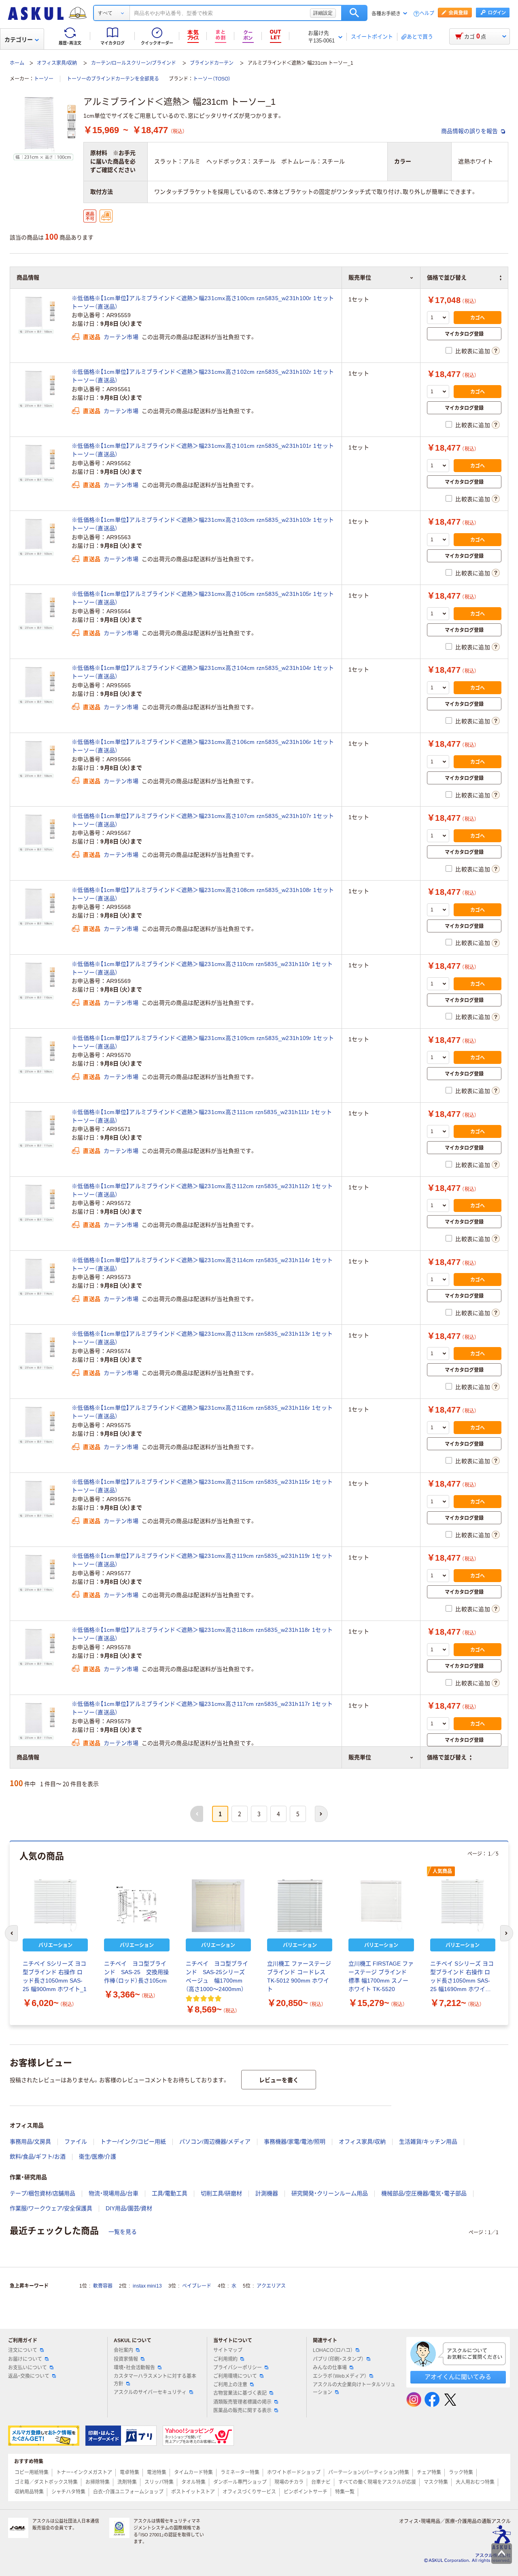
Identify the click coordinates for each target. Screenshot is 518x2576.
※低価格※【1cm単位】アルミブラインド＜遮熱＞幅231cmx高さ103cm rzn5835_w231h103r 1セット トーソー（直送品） (203, 524)
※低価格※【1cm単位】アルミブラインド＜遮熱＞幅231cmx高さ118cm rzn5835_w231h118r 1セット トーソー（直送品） (202, 1634)
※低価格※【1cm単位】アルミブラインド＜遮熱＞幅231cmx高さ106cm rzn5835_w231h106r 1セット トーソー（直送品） (203, 746)
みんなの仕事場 (330, 2368)
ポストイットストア (193, 2492)
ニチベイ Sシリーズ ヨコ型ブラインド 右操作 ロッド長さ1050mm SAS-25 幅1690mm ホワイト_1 (462, 1977)
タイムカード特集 (193, 2472)
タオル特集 (193, 2482)
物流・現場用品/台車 (114, 2193)
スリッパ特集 (159, 2482)
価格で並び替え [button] (447, 1757)
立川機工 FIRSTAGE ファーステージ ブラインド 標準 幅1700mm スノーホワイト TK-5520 (381, 1976)
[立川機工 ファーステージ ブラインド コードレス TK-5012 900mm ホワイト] (300, 1906)
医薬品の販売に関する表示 (242, 2411)
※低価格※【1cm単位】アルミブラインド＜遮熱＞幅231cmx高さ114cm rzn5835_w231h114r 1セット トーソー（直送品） (202, 1264)
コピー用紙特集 (32, 2472)
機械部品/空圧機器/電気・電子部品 (424, 2193)
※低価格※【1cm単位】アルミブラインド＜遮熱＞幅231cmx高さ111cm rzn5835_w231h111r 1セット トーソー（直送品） (202, 1116)
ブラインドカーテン (212, 63)
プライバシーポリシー (238, 2368)
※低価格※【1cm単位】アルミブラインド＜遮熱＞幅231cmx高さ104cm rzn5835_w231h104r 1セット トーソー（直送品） (203, 672)
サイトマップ (228, 2350)
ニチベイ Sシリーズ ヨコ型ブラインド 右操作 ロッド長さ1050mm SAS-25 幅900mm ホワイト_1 (55, 1976)
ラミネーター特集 (240, 2472)
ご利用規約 (225, 2359)
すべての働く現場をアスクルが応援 (377, 2482)
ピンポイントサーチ (306, 2492)
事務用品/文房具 (30, 2142)
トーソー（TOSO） (212, 79)
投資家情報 (126, 2359)
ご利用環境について (235, 2376)
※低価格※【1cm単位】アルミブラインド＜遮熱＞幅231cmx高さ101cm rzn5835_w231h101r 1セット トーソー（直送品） (203, 450)
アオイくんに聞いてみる (458, 2377)
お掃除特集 (98, 2482)
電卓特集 (129, 2472)
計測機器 (267, 2193)
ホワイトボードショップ (294, 2472)
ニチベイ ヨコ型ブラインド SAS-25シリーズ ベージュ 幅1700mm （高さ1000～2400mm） (218, 1976)
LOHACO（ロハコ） (333, 2350)
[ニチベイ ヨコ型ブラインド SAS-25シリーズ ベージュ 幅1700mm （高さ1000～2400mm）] (218, 1906)
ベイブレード (197, 2286)
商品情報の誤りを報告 (470, 131)
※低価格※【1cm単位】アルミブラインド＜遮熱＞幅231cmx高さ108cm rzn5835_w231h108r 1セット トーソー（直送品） (203, 894)
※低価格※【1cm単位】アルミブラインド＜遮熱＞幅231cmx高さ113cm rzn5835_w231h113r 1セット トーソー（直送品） (202, 1338)
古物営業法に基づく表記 (240, 2393)
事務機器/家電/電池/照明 (295, 2142)
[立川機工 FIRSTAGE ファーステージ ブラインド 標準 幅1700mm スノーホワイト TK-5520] (381, 1906)
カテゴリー (19, 40)
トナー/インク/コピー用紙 (133, 2142)
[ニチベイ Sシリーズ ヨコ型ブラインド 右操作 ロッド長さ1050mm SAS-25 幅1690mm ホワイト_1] (463, 1906)
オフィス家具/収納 (57, 63)
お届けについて (25, 2359)
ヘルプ (427, 14)
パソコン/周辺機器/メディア (215, 2142)
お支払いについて (28, 2368)
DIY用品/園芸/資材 (129, 2208)
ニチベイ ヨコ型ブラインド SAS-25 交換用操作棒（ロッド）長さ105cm (136, 1972)
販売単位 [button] (360, 1757)
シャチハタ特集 (68, 2492)
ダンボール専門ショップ (240, 2482)
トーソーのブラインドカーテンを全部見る (113, 79)
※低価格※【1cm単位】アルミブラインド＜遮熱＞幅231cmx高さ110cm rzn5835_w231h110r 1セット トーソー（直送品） (202, 968)
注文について (23, 2350)
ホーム (17, 63)
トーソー (44, 79)
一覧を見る (123, 2232)
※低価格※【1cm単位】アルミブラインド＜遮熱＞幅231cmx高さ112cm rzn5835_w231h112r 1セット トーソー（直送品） (202, 1190)
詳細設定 (323, 13)
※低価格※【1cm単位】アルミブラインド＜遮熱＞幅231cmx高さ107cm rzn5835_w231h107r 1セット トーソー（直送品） (203, 820)
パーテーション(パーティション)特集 (369, 2472)
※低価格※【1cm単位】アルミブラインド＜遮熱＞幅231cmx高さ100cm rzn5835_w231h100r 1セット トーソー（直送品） (203, 302)
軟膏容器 (103, 2286)
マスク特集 (436, 2482)
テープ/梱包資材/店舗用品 (42, 2193)
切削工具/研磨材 (221, 2193)
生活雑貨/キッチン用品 (428, 2142)
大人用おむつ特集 (475, 2482)
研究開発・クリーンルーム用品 (330, 2193)
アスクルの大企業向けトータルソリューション (354, 2389)
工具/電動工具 (170, 2193)
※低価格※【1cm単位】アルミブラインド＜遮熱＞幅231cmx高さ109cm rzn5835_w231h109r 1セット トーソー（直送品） (203, 1042)
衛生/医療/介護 (98, 2157)
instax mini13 (147, 2286)
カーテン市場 (121, 337)
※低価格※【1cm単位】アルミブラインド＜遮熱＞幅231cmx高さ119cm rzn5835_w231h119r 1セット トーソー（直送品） (202, 1560)
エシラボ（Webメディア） (340, 2376)
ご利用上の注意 (230, 2385)
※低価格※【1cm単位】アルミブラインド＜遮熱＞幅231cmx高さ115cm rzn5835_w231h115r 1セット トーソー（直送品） (202, 1486)
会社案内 (123, 2350)
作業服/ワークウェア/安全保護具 (51, 2208)
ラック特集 (461, 2472)
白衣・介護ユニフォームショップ (128, 2492)
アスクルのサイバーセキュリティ (150, 2392)
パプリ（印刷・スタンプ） (338, 2359)
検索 (354, 13)
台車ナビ (321, 2482)
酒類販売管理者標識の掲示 (242, 2402)
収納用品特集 (29, 2492)
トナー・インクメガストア (84, 2472)
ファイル (76, 2142)
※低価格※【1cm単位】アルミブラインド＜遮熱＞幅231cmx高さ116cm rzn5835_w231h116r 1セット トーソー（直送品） (202, 1412)
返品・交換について (29, 2376)
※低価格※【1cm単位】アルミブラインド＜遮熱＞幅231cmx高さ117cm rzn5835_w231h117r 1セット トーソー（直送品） (202, 1708)
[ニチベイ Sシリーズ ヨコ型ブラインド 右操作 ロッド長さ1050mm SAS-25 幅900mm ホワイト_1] (55, 1906)
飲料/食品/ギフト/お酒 (38, 2157)
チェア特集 (429, 2472)
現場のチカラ (289, 2482)
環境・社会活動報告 (134, 2368)
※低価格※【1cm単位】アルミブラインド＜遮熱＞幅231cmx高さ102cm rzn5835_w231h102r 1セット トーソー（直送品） (203, 376)
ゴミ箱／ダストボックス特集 (46, 2482)
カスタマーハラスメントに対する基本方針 (155, 2380)
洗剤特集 (127, 2482)
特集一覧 (345, 2492)
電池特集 (157, 2472)
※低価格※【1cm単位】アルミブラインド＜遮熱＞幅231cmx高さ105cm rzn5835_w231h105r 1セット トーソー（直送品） (203, 598)
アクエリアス (271, 2286)
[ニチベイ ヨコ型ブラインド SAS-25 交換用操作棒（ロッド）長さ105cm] (137, 1906)
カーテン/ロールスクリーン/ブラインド (134, 63)
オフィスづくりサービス (249, 2492)
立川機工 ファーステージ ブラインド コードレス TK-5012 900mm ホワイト (299, 1976)
